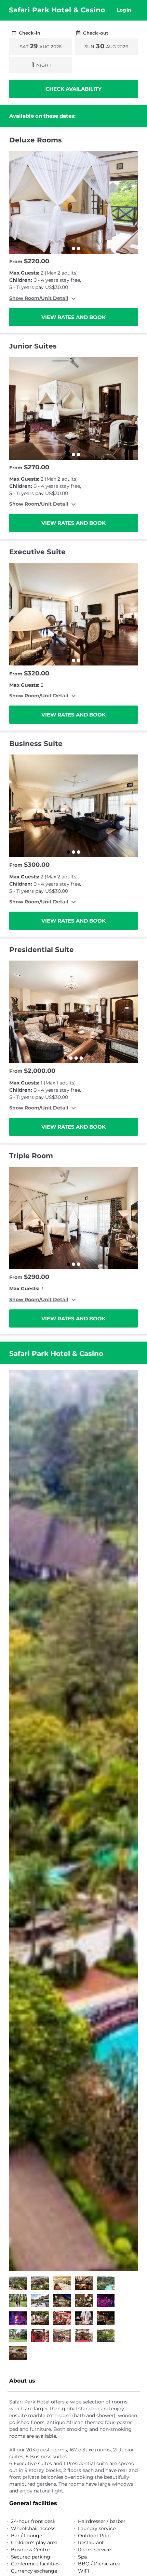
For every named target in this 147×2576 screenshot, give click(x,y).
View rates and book (73, 317)
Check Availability (73, 89)
